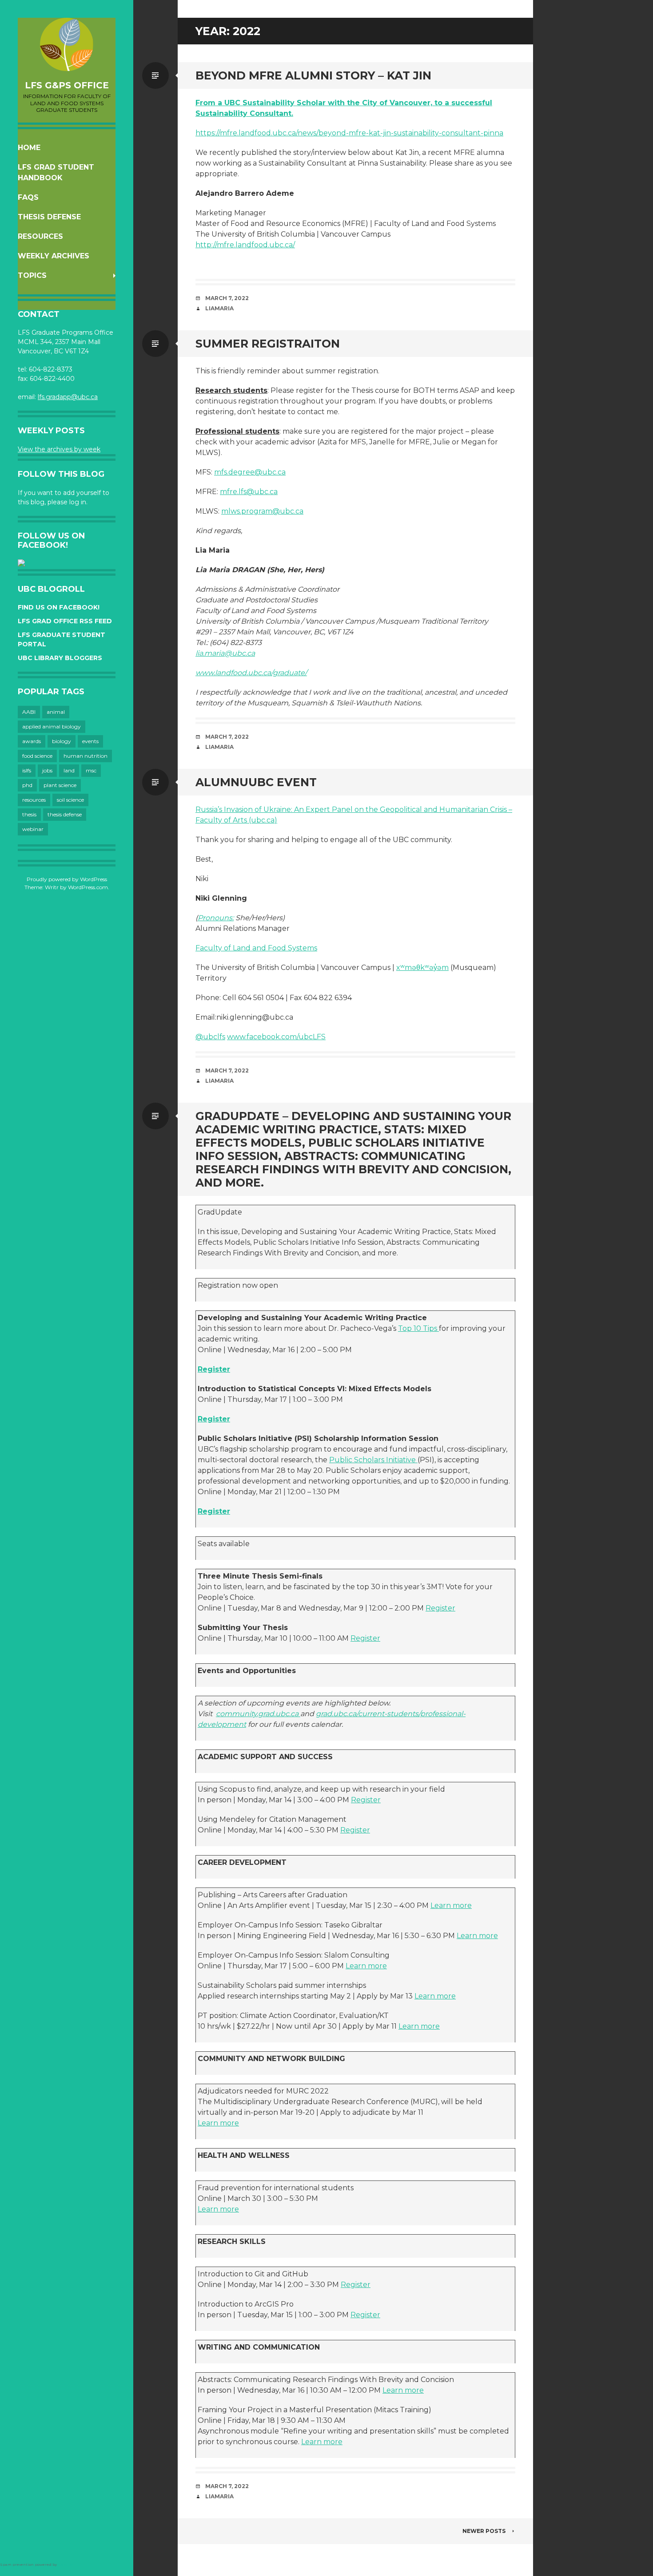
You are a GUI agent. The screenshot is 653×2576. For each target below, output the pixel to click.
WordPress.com (88, 887)
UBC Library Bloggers (60, 658)
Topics (32, 275)
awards (32, 741)
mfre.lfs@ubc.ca (249, 492)
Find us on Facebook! (59, 607)
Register (214, 1369)
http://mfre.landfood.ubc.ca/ (245, 245)
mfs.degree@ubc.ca (250, 472)
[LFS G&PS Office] (67, 44)
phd (27, 785)
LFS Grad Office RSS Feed (65, 621)
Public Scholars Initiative (373, 1460)
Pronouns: (216, 918)
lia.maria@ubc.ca (225, 653)
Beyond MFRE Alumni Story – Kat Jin (313, 75)
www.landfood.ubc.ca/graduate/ (251, 673)
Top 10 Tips (418, 1328)
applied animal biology (52, 726)
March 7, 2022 (227, 298)
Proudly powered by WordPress (67, 879)
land (69, 770)
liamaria (219, 308)
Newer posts (484, 2531)
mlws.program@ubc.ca (262, 511)
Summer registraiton (268, 344)
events (90, 741)
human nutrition (86, 756)
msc (91, 770)
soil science (70, 800)
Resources (40, 236)
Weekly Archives (54, 256)
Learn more (451, 1905)
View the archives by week (59, 449)
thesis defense (65, 814)
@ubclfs (210, 1037)
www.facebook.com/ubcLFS (276, 1037)
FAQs (28, 197)
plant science (60, 785)
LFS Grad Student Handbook (56, 172)
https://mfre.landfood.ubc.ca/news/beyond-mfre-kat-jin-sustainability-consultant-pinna (349, 133)
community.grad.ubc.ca (258, 1714)
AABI (29, 712)
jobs (47, 770)
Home (29, 148)
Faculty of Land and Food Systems (256, 948)
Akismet (66, 2564)
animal (56, 712)
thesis (29, 814)
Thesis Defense (49, 217)
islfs (27, 770)
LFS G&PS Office (67, 85)
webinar (33, 829)
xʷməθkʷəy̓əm (422, 967)
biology (62, 741)
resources (34, 800)
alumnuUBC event (256, 782)
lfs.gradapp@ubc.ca (68, 397)
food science (37, 756)
